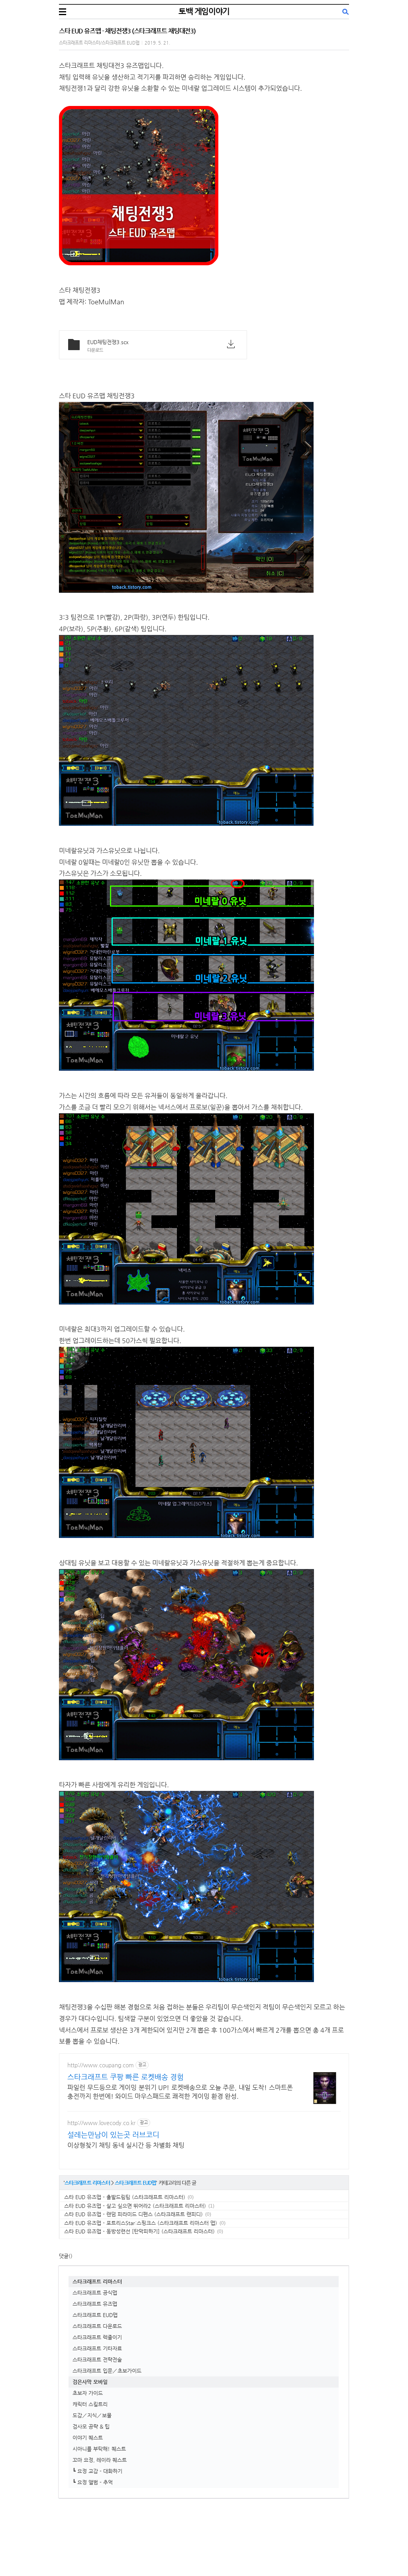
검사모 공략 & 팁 (91, 2426)
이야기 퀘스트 (88, 2438)
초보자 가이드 (88, 2393)
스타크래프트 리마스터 (87, 2183)
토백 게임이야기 (204, 11)
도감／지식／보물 (92, 2415)
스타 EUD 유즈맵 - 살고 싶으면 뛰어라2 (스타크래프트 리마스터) (135, 2206)
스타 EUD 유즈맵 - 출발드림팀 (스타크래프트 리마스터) (125, 2197)
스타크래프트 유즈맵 (95, 2304)
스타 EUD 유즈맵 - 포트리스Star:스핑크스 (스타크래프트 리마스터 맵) (141, 2223)
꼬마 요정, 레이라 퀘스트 (100, 2460)
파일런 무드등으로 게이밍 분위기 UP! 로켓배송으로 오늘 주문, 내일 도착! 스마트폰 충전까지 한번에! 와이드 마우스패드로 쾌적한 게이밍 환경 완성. (180, 2092)
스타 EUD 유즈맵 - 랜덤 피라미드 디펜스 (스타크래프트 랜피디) (133, 2214)
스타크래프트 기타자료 (97, 2348)
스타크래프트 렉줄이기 (97, 2337)
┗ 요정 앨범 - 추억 (93, 2482)
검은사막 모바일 (90, 2382)
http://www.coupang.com (101, 2065)
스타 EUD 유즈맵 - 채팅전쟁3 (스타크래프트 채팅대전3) (127, 31)
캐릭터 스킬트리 (90, 2404)
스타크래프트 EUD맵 (135, 2183)
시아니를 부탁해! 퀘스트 (99, 2449)
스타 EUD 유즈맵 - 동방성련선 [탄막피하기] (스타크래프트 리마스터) (139, 2231)
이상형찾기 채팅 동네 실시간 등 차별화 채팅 (126, 2145)
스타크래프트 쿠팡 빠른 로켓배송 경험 (126, 2077)
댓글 (64, 2256)
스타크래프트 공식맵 (95, 2293)
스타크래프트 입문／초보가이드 (107, 2371)
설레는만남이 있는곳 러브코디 (113, 2134)
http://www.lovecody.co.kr (101, 2123)
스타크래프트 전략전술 (97, 2360)
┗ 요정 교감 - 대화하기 (97, 2471)
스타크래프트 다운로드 (97, 2326)
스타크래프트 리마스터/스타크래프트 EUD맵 (99, 43)
